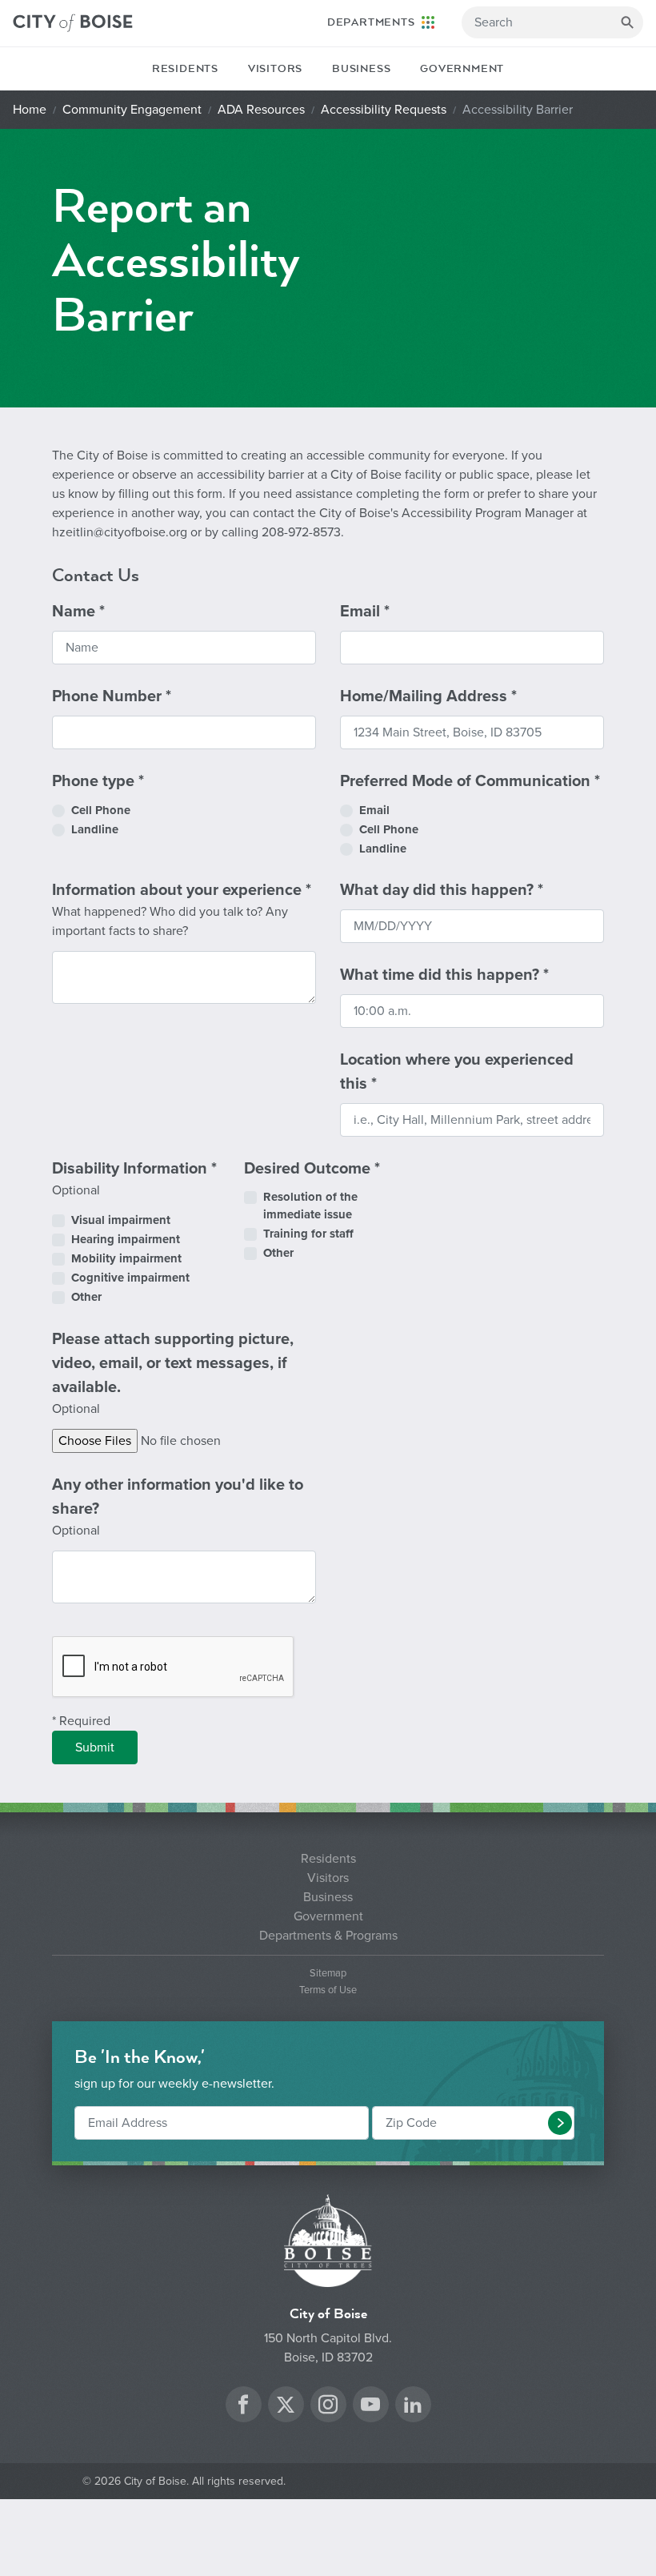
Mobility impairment (126, 1258)
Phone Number (112, 696)
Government (462, 69)
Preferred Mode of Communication (470, 781)
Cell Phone (101, 810)
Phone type (98, 781)
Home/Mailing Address (428, 696)
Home (30, 110)
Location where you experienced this (457, 1072)
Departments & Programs (328, 1936)
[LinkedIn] (413, 2407)
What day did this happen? (442, 890)
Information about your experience (182, 910)
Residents (185, 69)
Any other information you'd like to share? (178, 1507)
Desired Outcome (312, 1169)
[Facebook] (243, 2407)
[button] (560, 2123)
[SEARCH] (627, 22)
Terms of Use (328, 1990)
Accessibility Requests (384, 110)
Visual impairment (121, 1220)
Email (365, 612)
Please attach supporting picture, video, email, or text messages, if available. (173, 1373)
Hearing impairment (126, 1239)
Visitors (275, 69)
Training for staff (308, 1234)
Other (86, 1297)
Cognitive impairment (130, 1278)
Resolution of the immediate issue (310, 1206)
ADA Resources (261, 110)
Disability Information (134, 1179)
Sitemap (328, 1974)
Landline (95, 829)
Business (361, 69)
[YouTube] (370, 2407)
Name (78, 612)
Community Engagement (132, 110)
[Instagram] (328, 2407)
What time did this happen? (444, 975)
